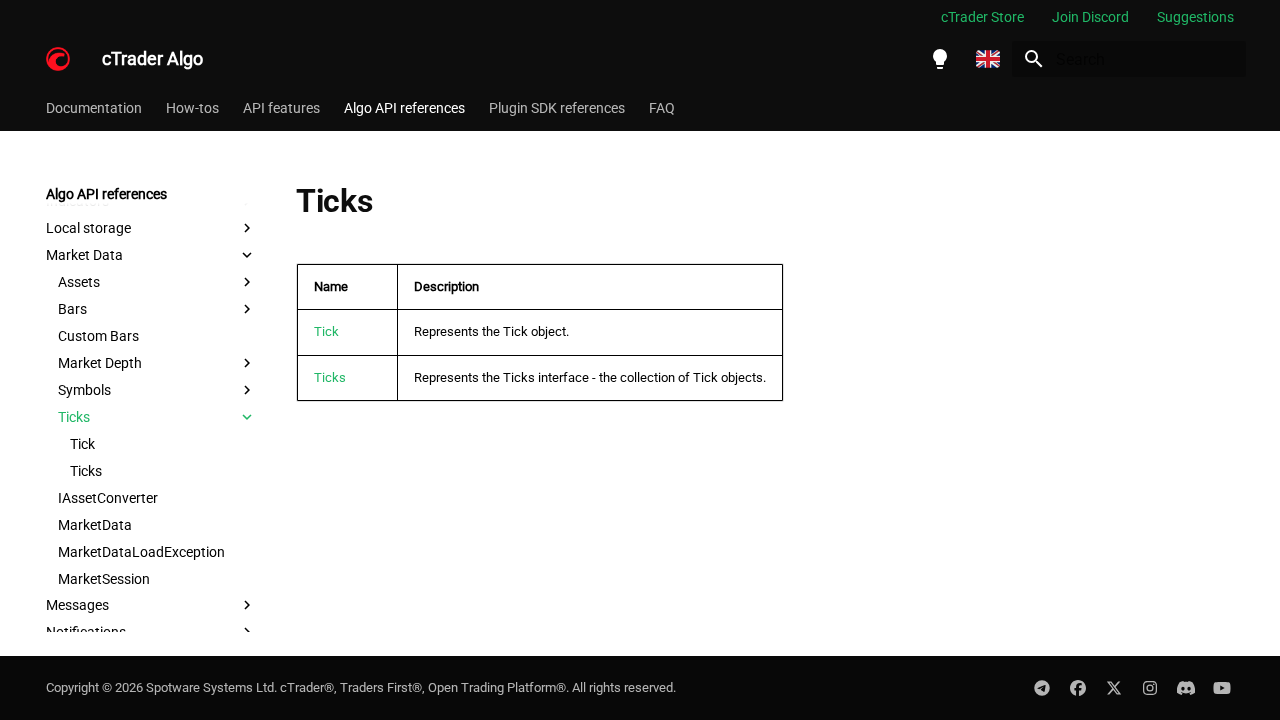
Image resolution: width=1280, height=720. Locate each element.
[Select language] (988, 59)
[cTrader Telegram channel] (1042, 688)
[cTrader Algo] (58, 59)
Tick (326, 331)
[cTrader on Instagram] (1150, 688)
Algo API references (404, 108)
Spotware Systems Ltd (210, 687)
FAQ (662, 108)
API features (281, 108)
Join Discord (1090, 17)
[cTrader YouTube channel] (1222, 688)
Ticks (330, 377)
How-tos (192, 108)
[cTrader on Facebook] (1078, 688)
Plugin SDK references (557, 108)
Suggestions (1195, 17)
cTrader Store (982, 17)
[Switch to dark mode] (940, 59)
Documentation (94, 108)
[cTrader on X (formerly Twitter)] (1114, 688)
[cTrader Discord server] (1186, 688)
